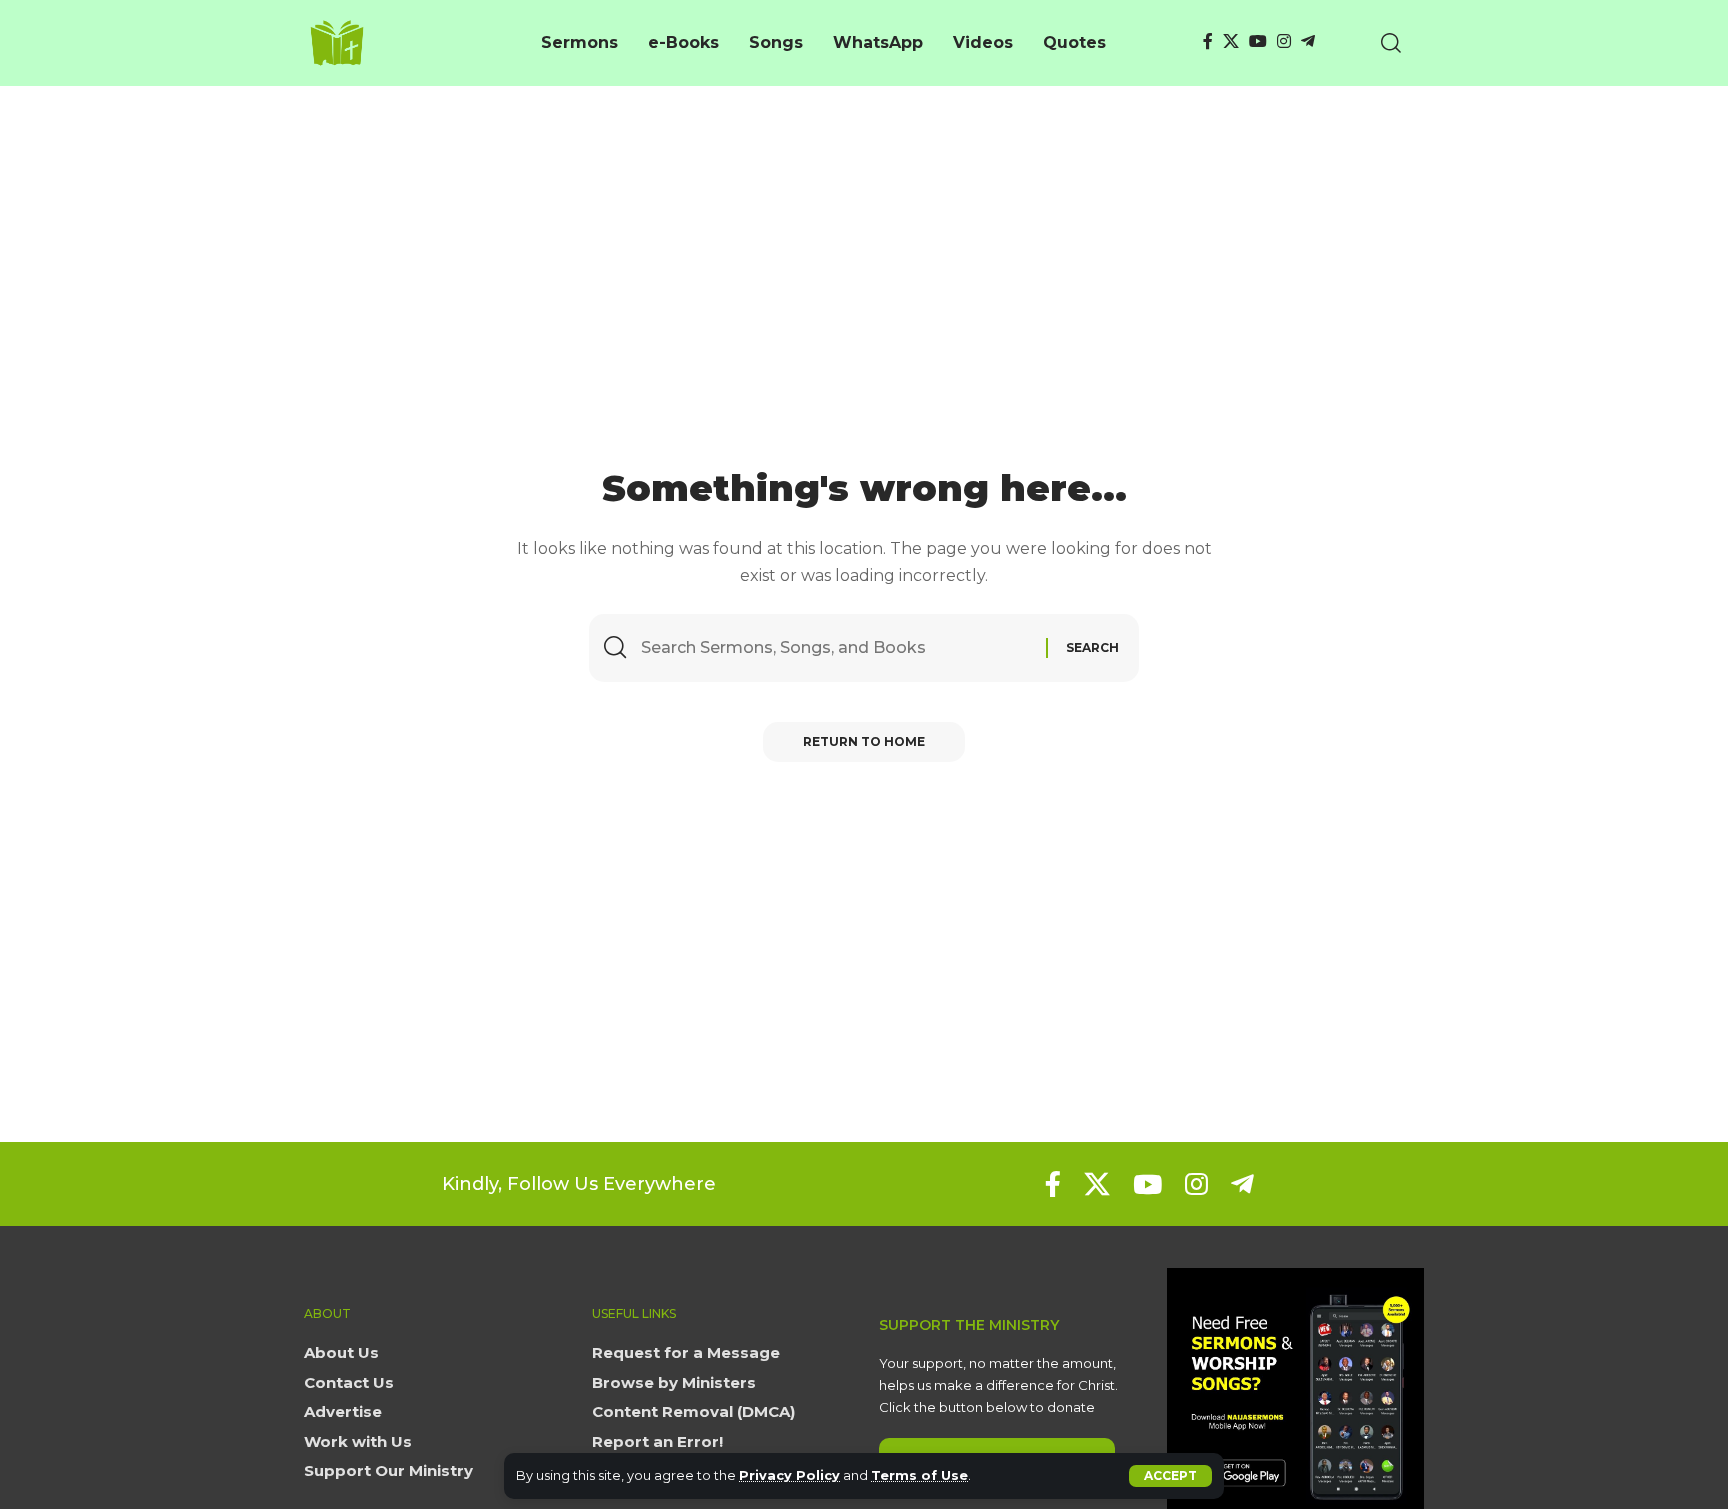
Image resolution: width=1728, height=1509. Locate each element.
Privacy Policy (789, 1475)
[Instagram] (1284, 41)
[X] (1231, 41)
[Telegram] (1308, 41)
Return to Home (864, 741)
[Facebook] (1208, 41)
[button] (1170, 1476)
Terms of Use (919, 1475)
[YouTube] (1258, 41)
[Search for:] (836, 647)
